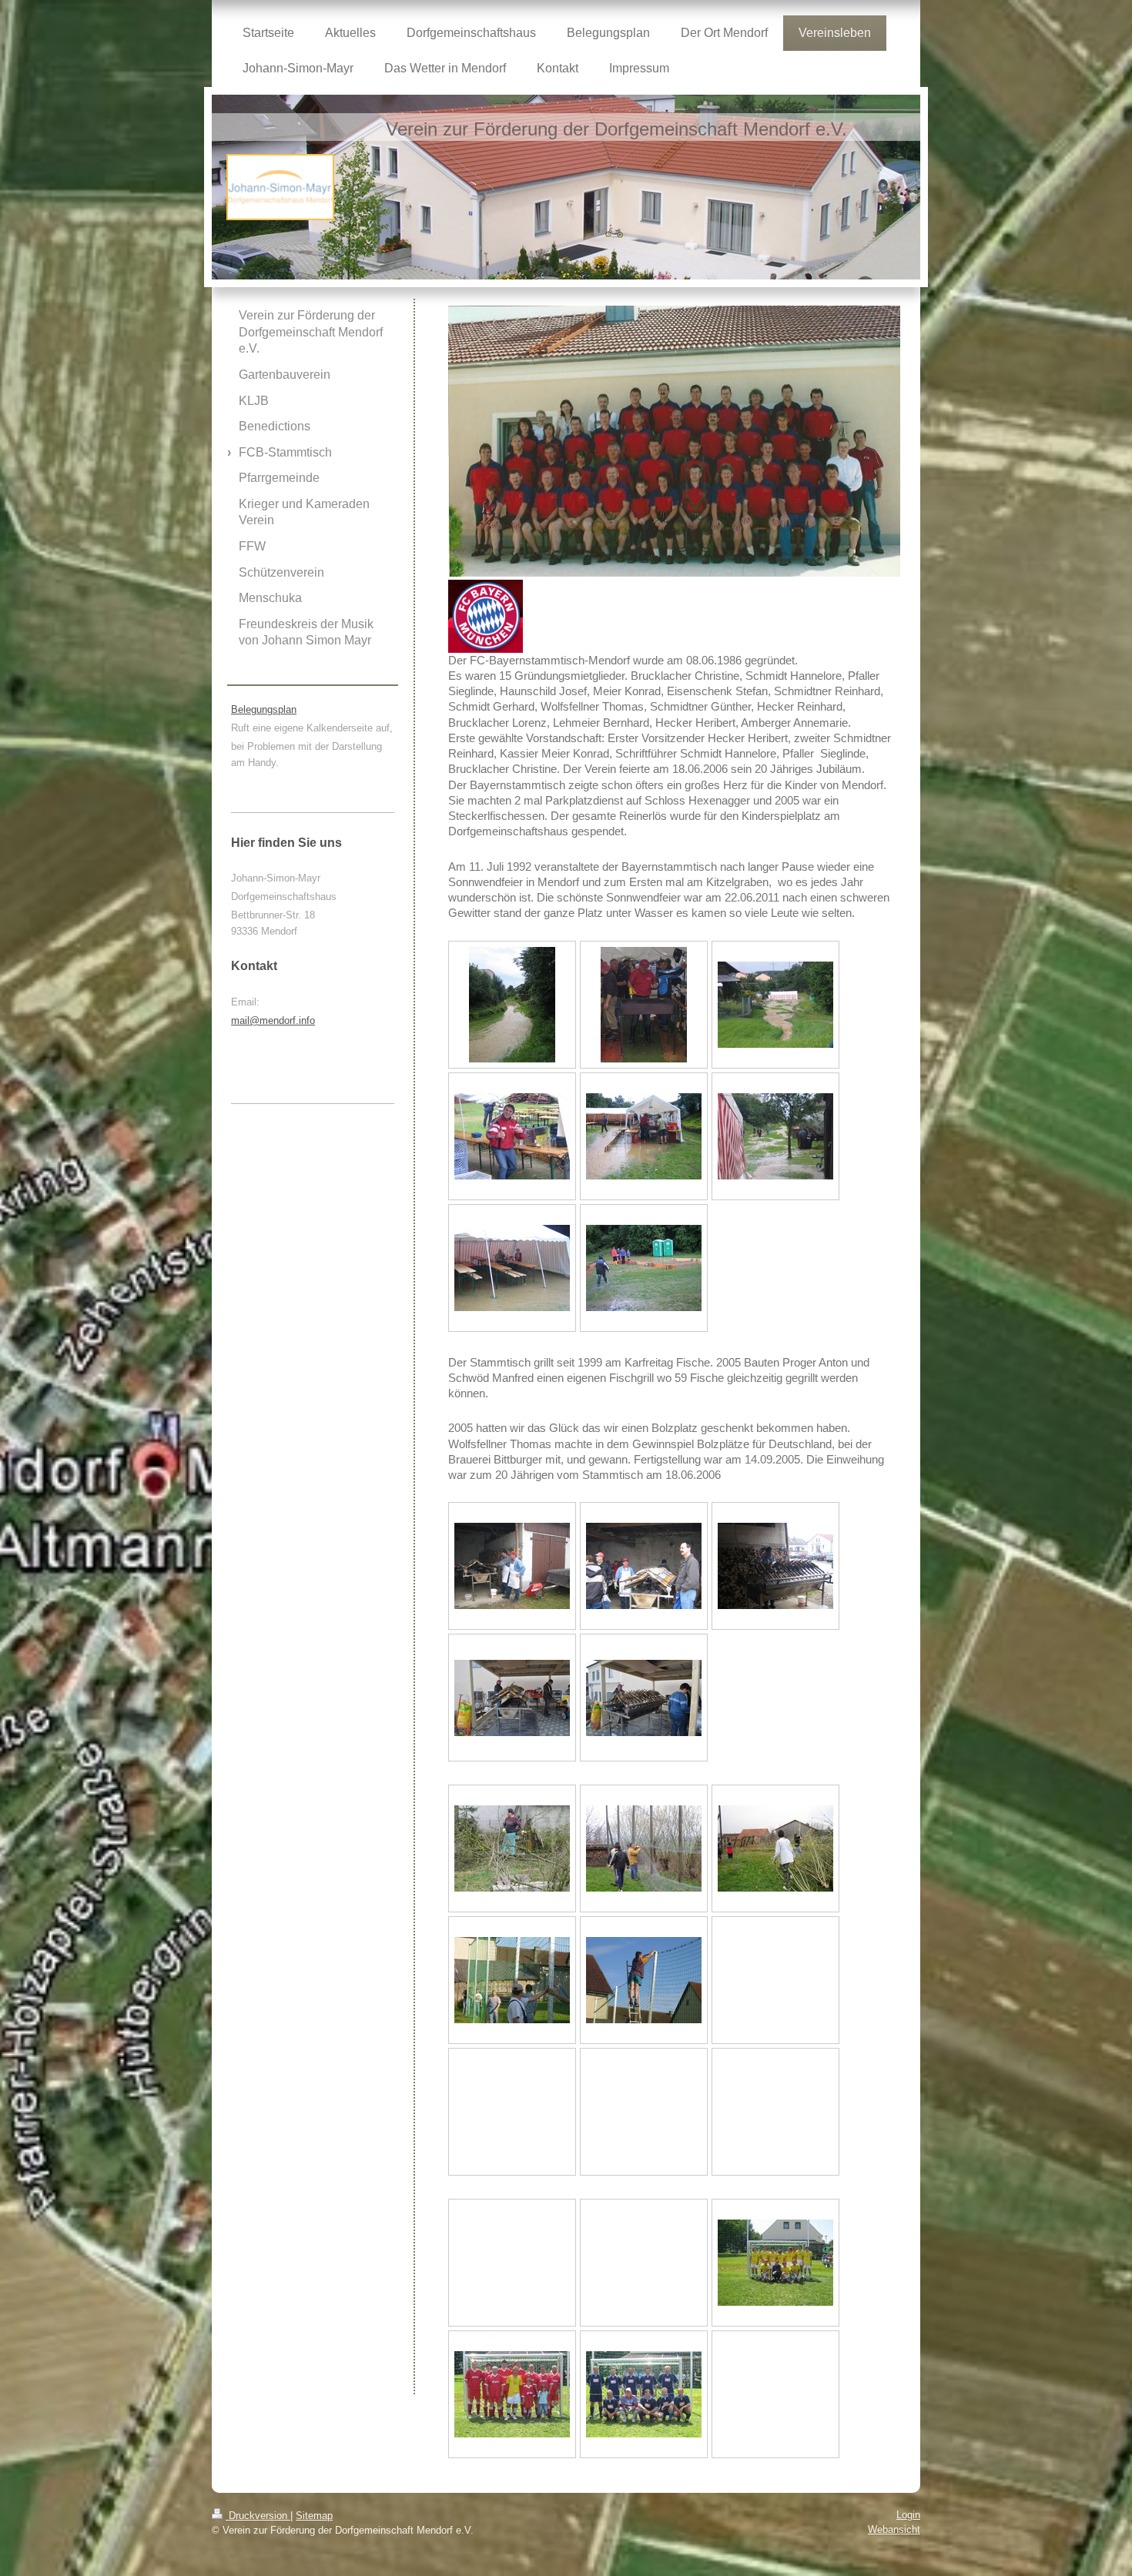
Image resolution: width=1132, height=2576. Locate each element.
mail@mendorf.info (273, 1020)
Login (908, 2515)
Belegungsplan (264, 709)
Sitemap (314, 2516)
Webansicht (894, 2529)
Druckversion (258, 2516)
